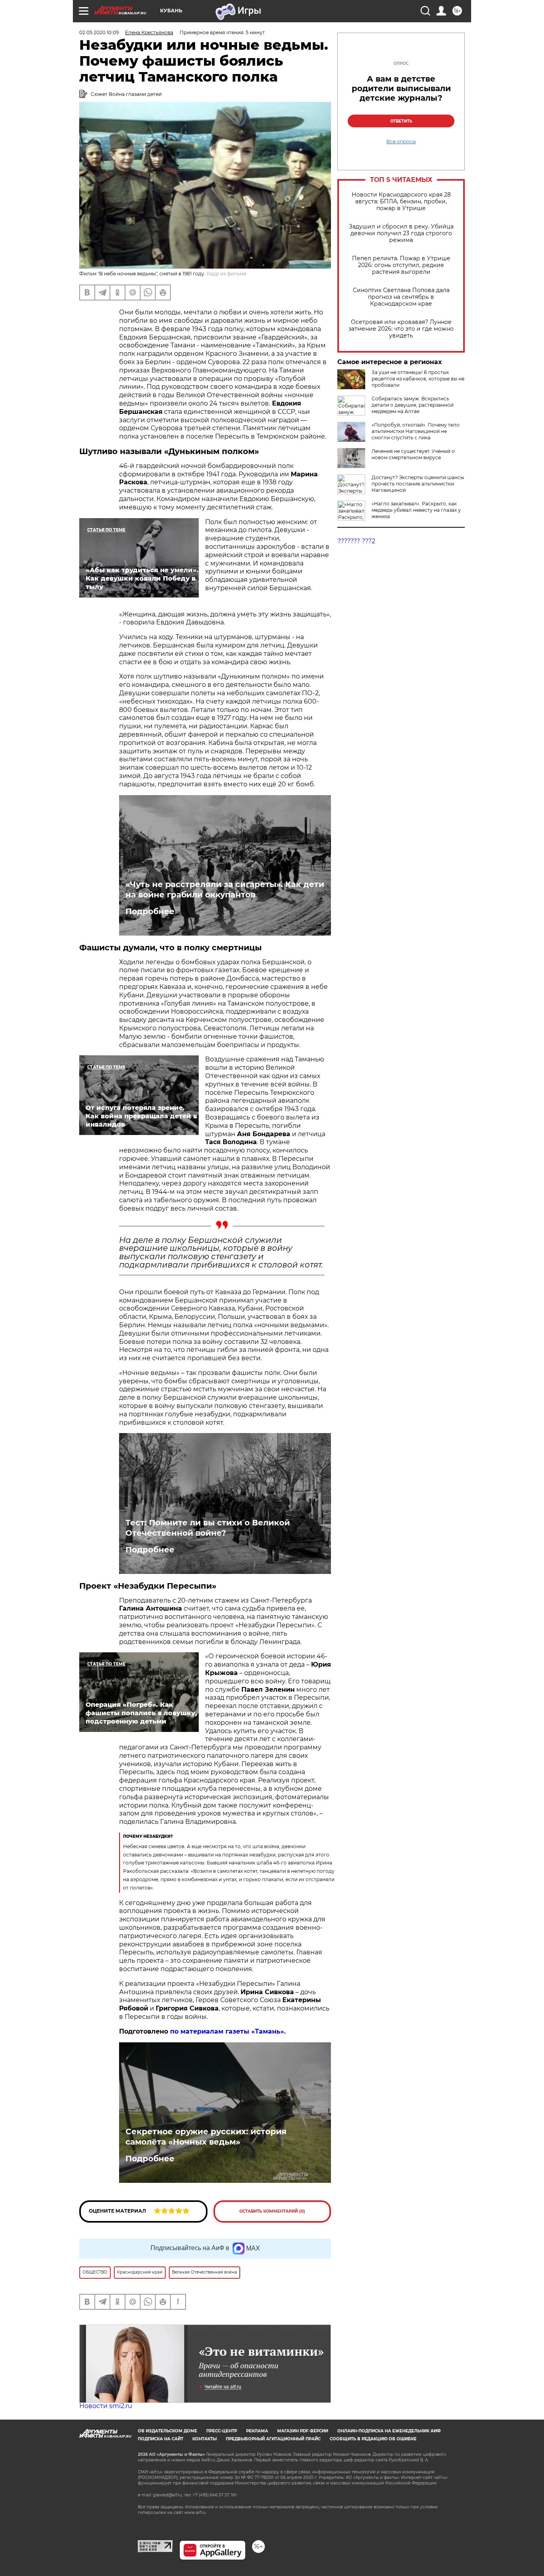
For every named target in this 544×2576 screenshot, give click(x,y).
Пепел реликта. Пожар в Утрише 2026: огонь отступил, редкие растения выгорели (401, 265)
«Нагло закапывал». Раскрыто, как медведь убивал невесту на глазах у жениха (416, 510)
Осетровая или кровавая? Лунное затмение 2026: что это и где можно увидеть (401, 329)
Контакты (204, 2439)
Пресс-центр (222, 2431)
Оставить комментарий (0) (272, 2211)
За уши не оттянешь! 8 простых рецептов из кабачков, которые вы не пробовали (418, 379)
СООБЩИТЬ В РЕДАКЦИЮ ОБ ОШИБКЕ (373, 2439)
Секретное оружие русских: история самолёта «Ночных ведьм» (206, 2137)
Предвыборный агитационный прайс (273, 2439)
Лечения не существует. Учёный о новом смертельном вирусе (413, 454)
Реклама (257, 2431)
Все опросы (401, 142)
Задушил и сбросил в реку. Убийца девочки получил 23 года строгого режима (401, 233)
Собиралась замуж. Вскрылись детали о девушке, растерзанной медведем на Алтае (413, 405)
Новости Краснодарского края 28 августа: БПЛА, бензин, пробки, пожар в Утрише (401, 202)
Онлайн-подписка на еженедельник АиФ (389, 2431)
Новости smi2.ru (106, 2406)
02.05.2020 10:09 (99, 32)
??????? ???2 (356, 541)
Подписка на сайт (160, 2439)
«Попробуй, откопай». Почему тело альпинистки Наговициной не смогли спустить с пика (416, 431)
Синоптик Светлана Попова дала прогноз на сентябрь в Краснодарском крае (401, 297)
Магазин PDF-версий (303, 2431)
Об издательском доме (167, 2431)
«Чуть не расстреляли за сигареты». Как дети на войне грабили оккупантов (225, 889)
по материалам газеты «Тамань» (227, 2031)
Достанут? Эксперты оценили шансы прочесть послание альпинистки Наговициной (418, 484)
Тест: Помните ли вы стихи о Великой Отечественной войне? (208, 1528)
